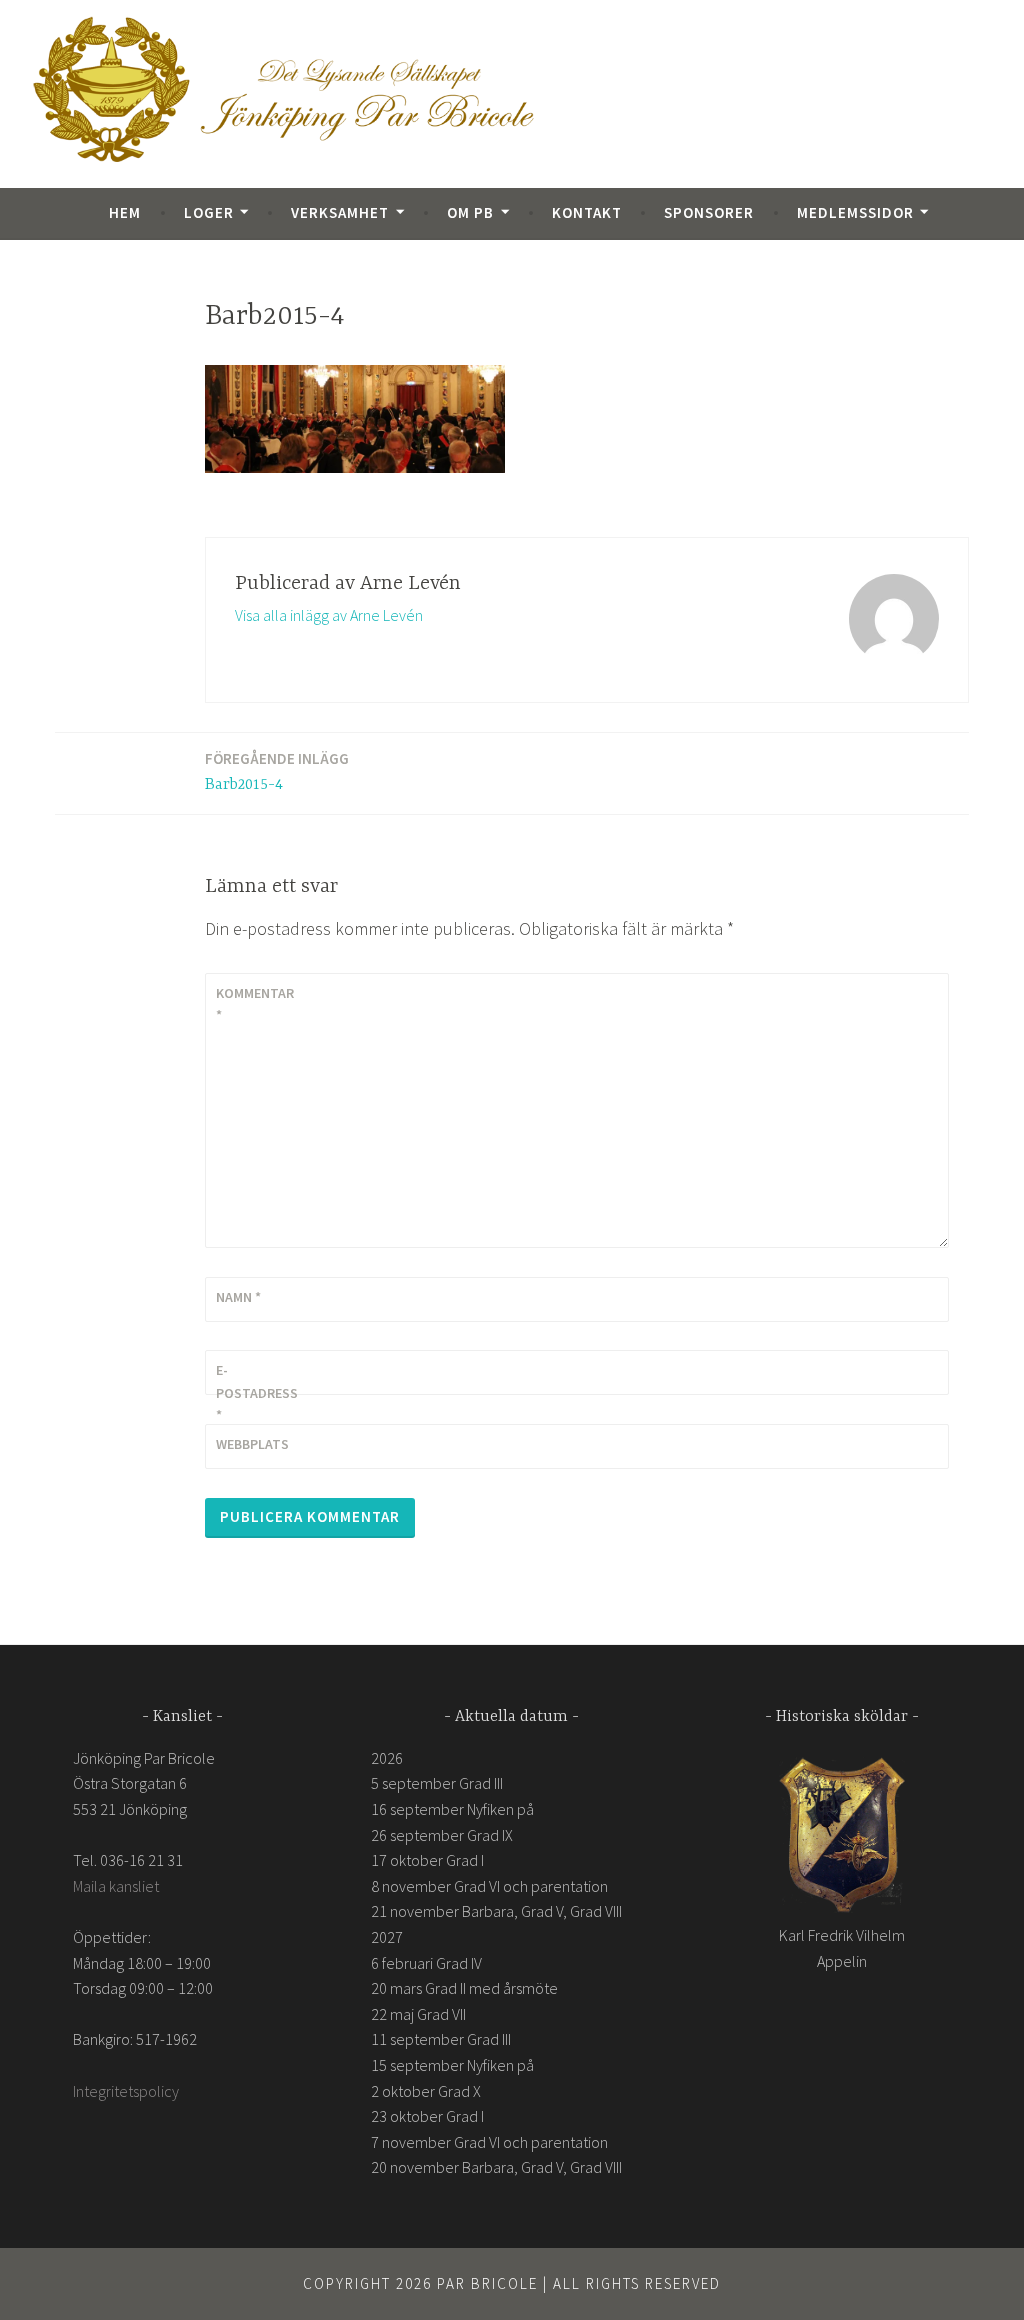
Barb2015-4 (277, 771)
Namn (238, 1297)
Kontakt (587, 212)
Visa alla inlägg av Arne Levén (329, 615)
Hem (125, 212)
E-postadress (257, 1392)
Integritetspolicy (126, 2091)
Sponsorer (709, 212)
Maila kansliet (116, 1886)
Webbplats (252, 1444)
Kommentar (255, 1004)
